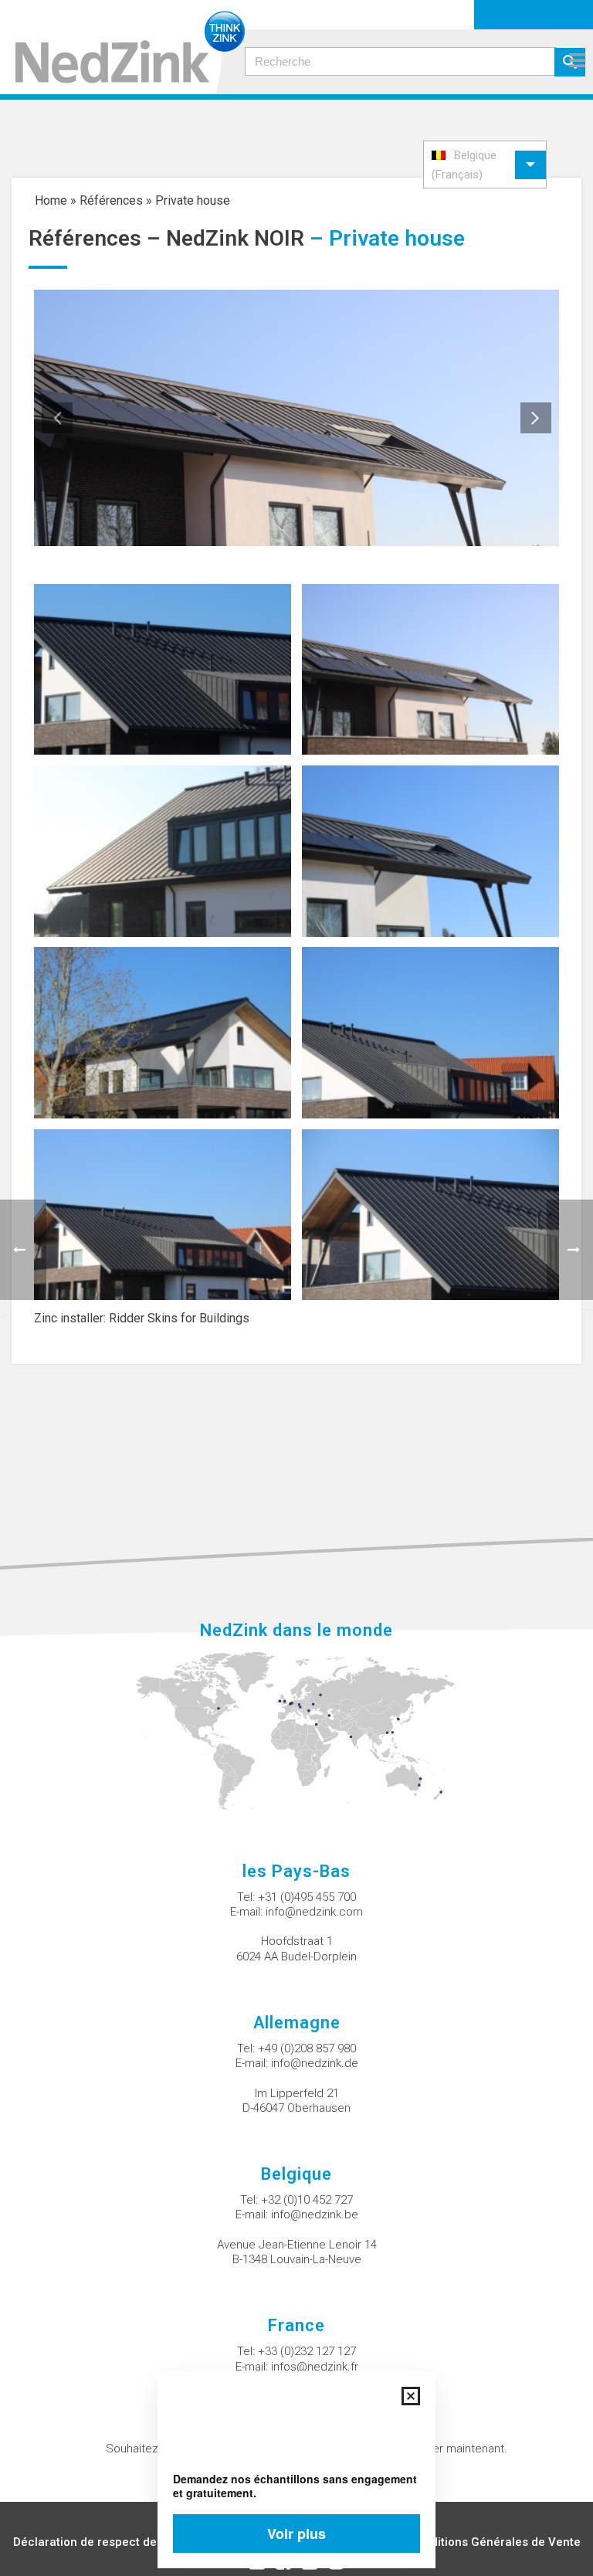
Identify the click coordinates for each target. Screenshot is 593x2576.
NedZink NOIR (235, 238)
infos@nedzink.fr (315, 2367)
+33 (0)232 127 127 (307, 2351)
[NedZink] (122, 47)
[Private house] (163, 669)
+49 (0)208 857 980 (307, 2048)
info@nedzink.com (314, 1912)
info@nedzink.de (315, 2063)
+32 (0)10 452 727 (307, 2200)
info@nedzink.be (315, 2215)
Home (51, 200)
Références (111, 200)
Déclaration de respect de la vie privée (119, 2542)
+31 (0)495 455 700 (307, 1897)
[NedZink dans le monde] (297, 1730)
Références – (97, 238)
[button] (485, 165)
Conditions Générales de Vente (495, 2542)
